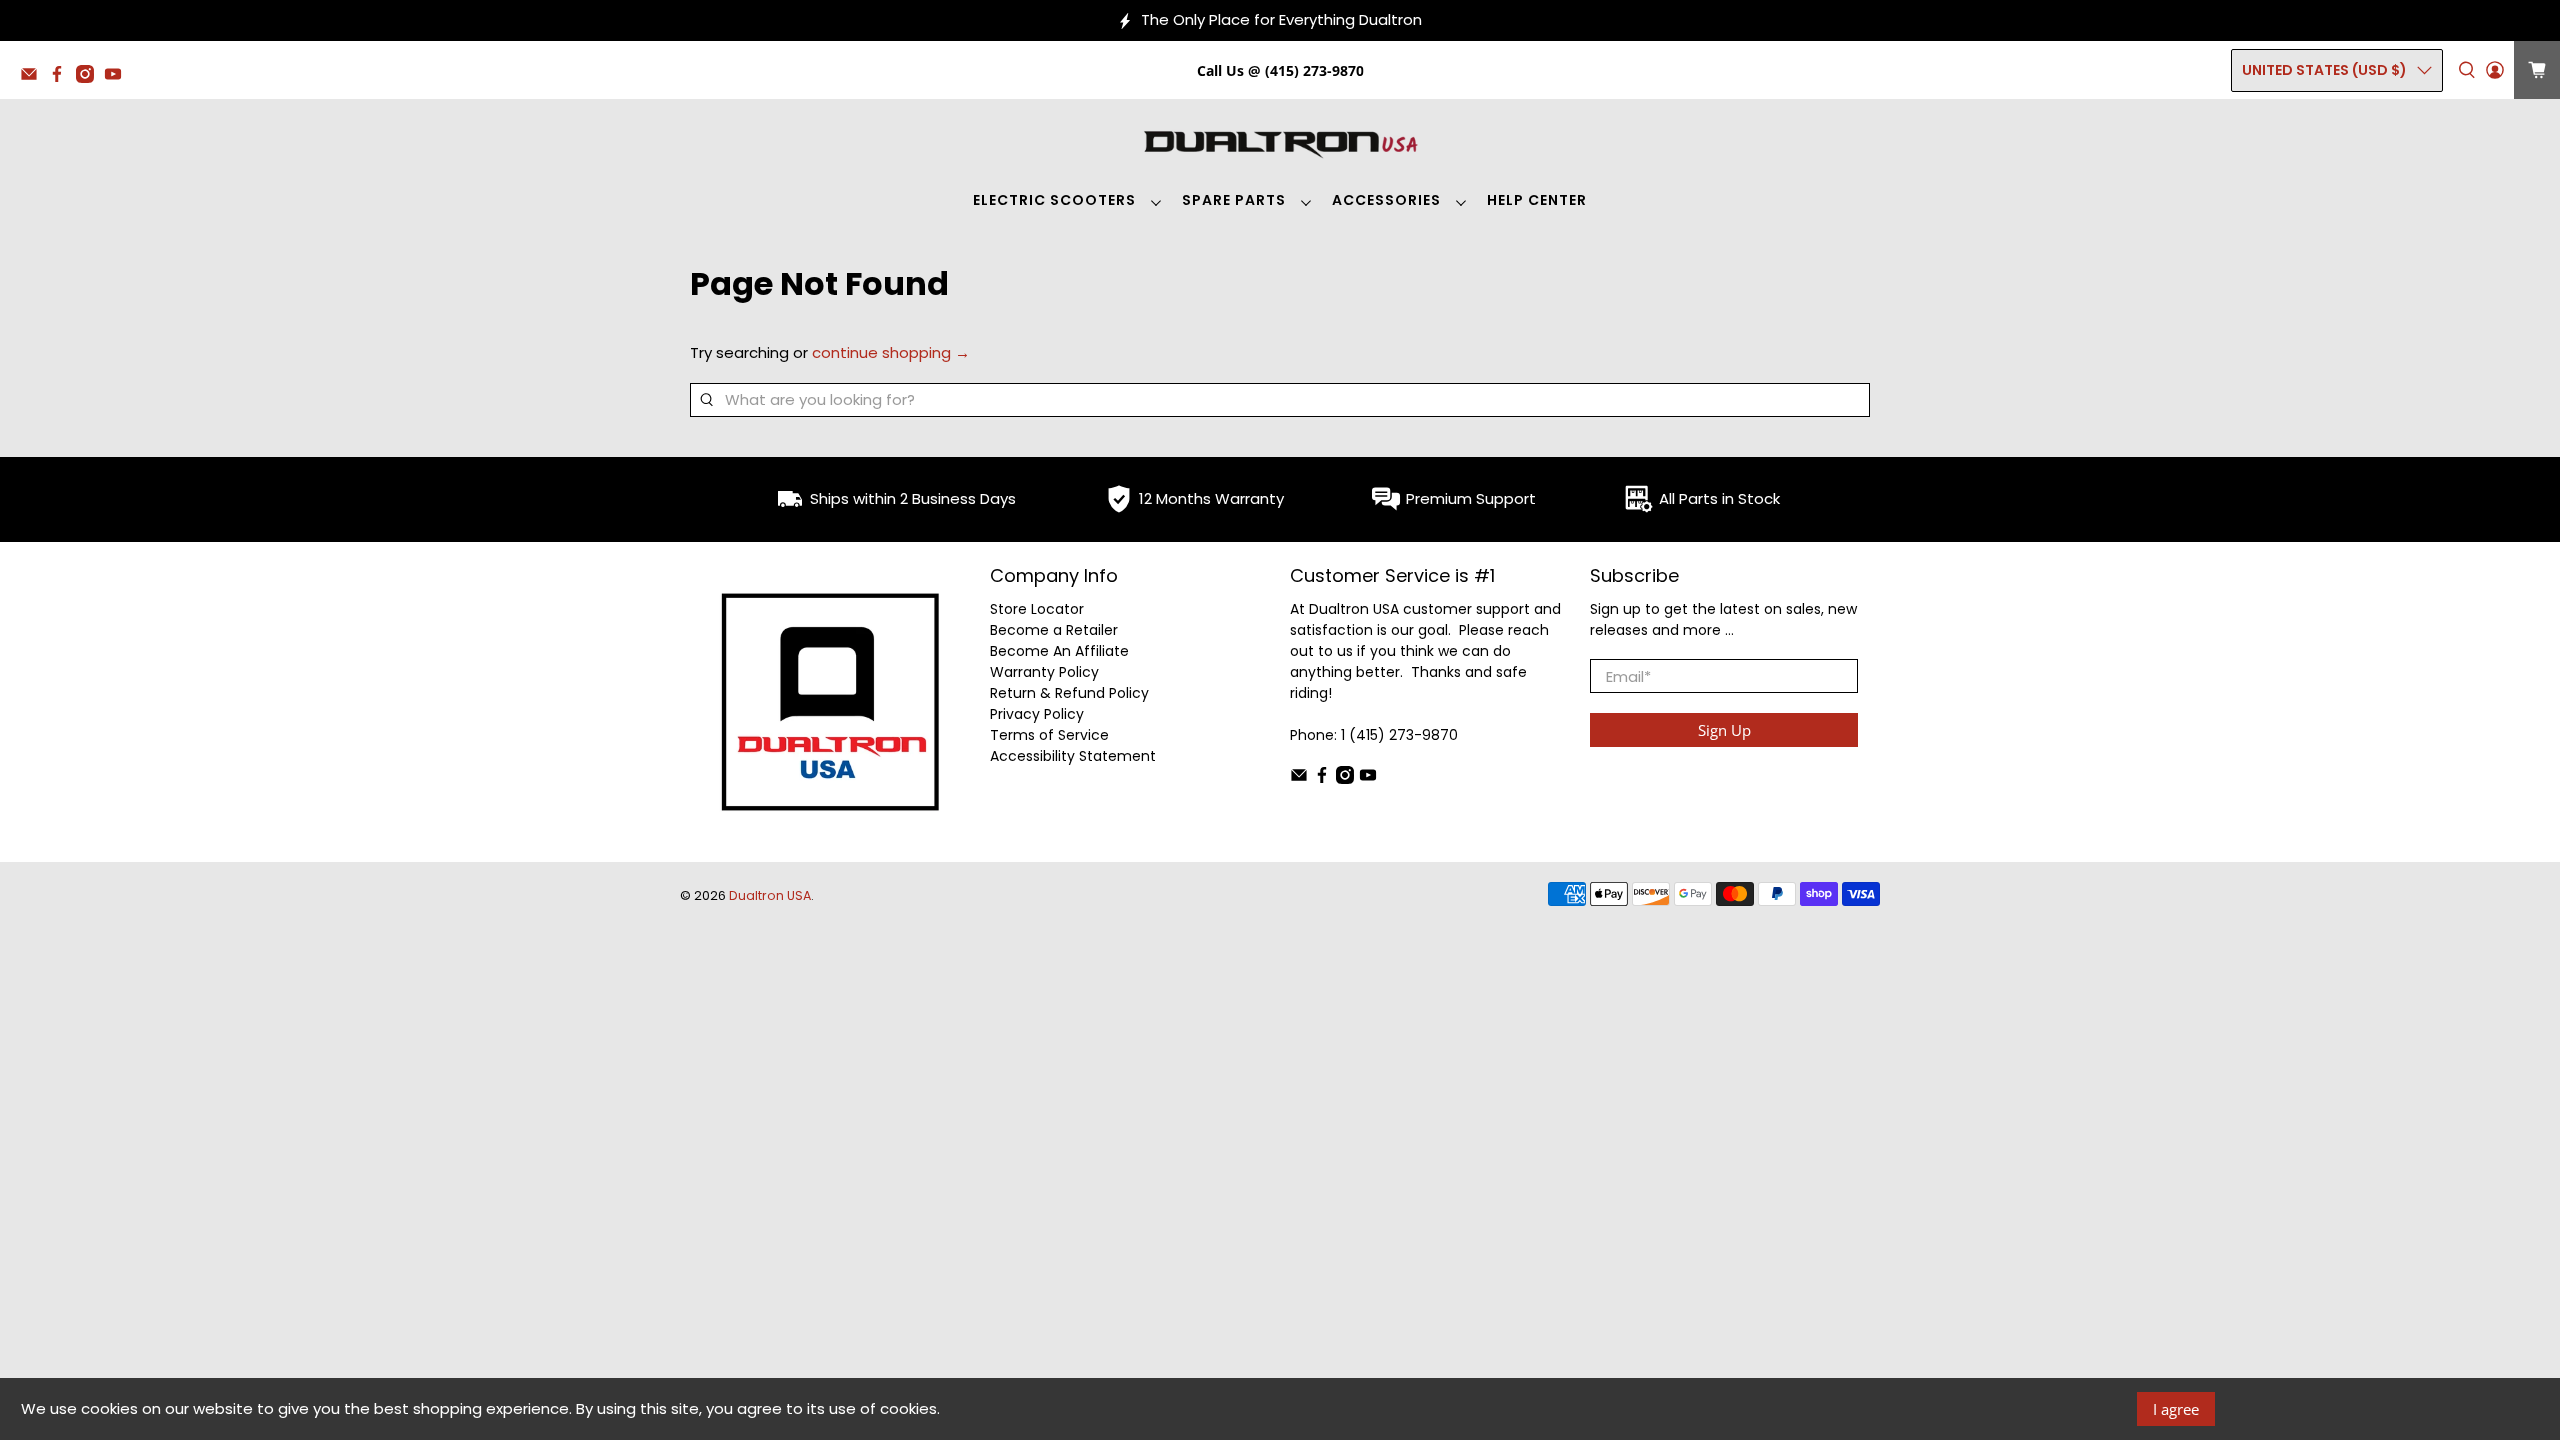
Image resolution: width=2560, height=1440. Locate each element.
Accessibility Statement (1073, 756)
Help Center (1537, 200)
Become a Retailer (1054, 630)
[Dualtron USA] (1280, 142)
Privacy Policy (1037, 714)
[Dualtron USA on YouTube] (118, 77)
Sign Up (1724, 730)
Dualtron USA (770, 895)
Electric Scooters (1054, 200)
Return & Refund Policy (1069, 693)
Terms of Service (1049, 735)
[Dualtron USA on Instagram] (90, 77)
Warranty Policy (1044, 672)
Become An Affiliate (1059, 651)
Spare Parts (1234, 200)
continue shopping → (891, 352)
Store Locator (1037, 609)
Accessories (1386, 200)
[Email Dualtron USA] (34, 77)
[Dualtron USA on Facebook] (62, 77)
